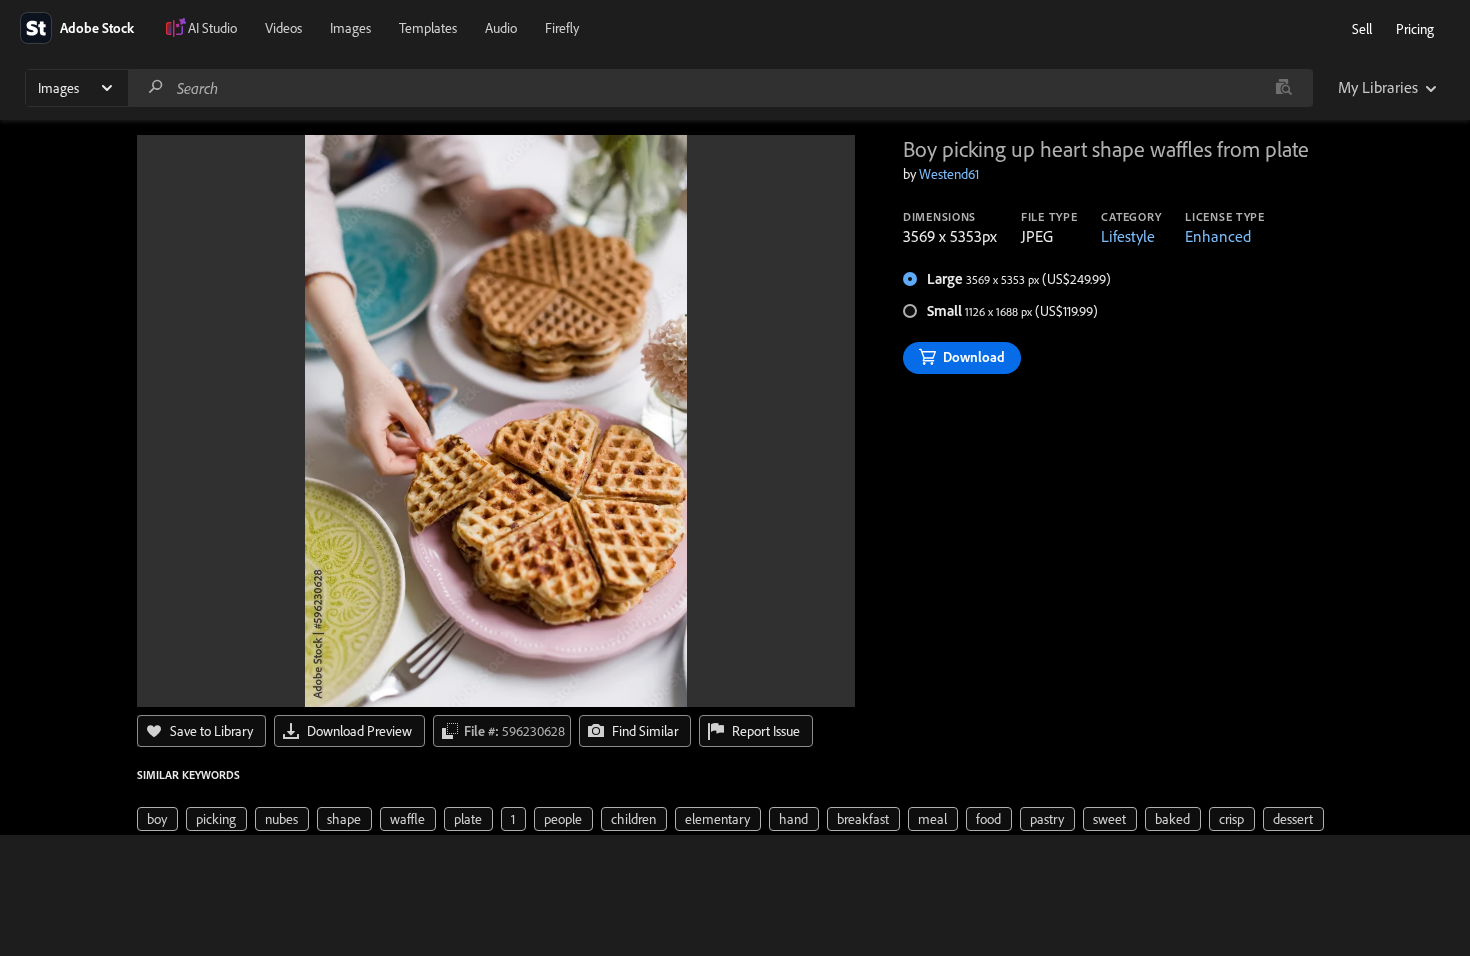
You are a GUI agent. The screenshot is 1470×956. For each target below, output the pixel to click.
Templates (428, 28)
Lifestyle (1128, 236)
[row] (157, 819)
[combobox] (720, 88)
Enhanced (1218, 236)
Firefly (562, 28)
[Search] (156, 87)
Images (350, 28)
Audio (501, 28)
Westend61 (949, 174)
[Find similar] (1283, 88)
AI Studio (212, 28)
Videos (283, 28)
